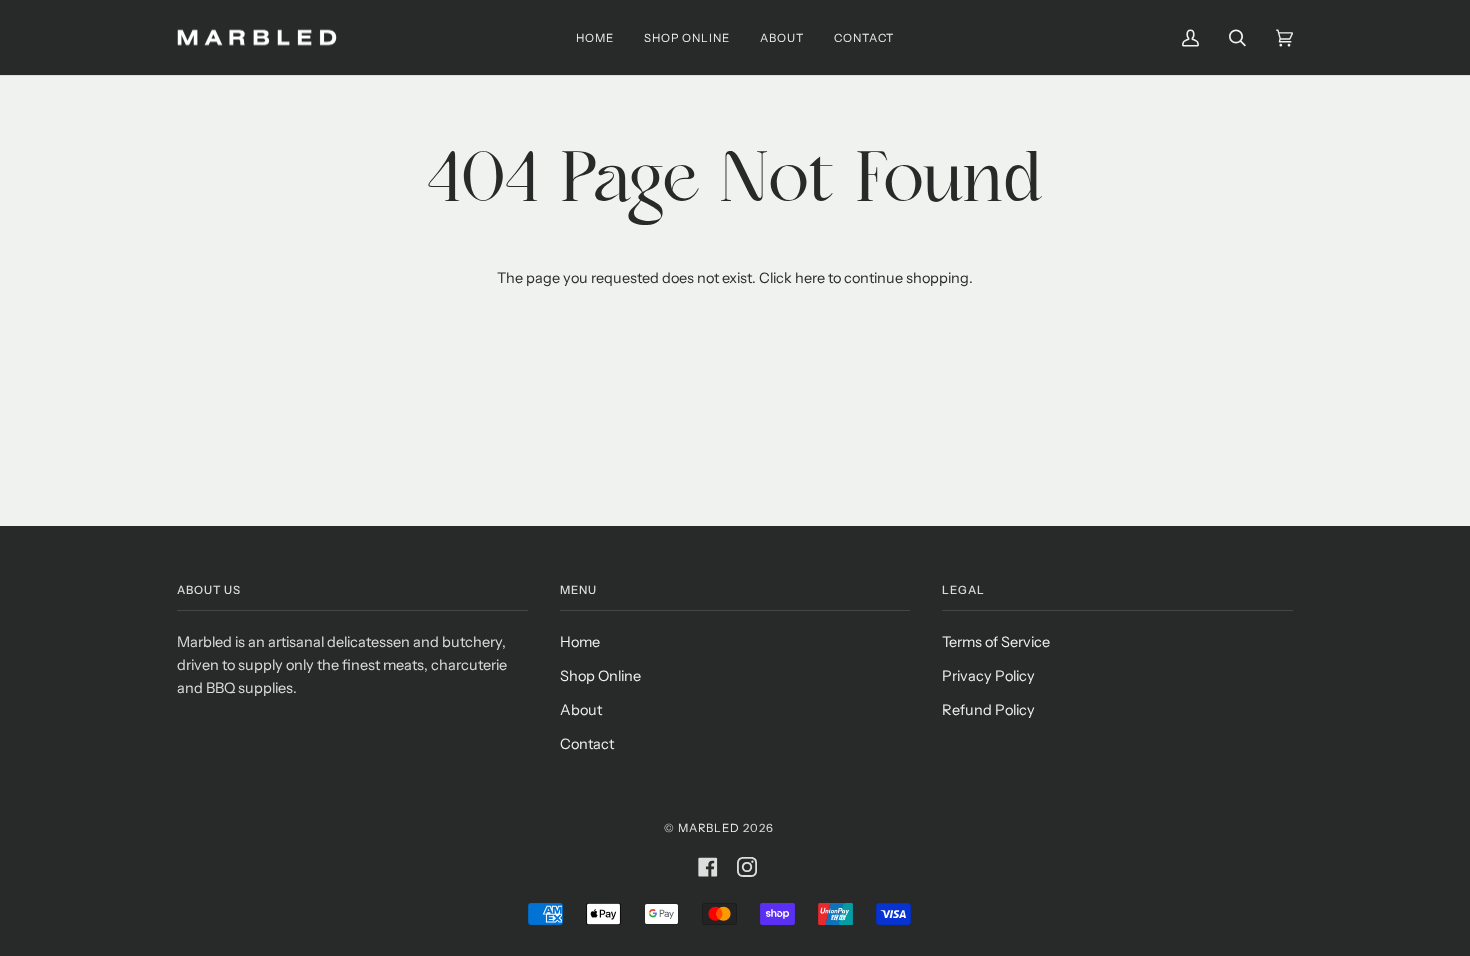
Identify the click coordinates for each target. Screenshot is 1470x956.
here (810, 278)
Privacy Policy (988, 676)
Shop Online (600, 676)
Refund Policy (988, 710)
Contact (587, 744)
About (581, 710)
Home (580, 642)
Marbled (709, 828)
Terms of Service (996, 642)
